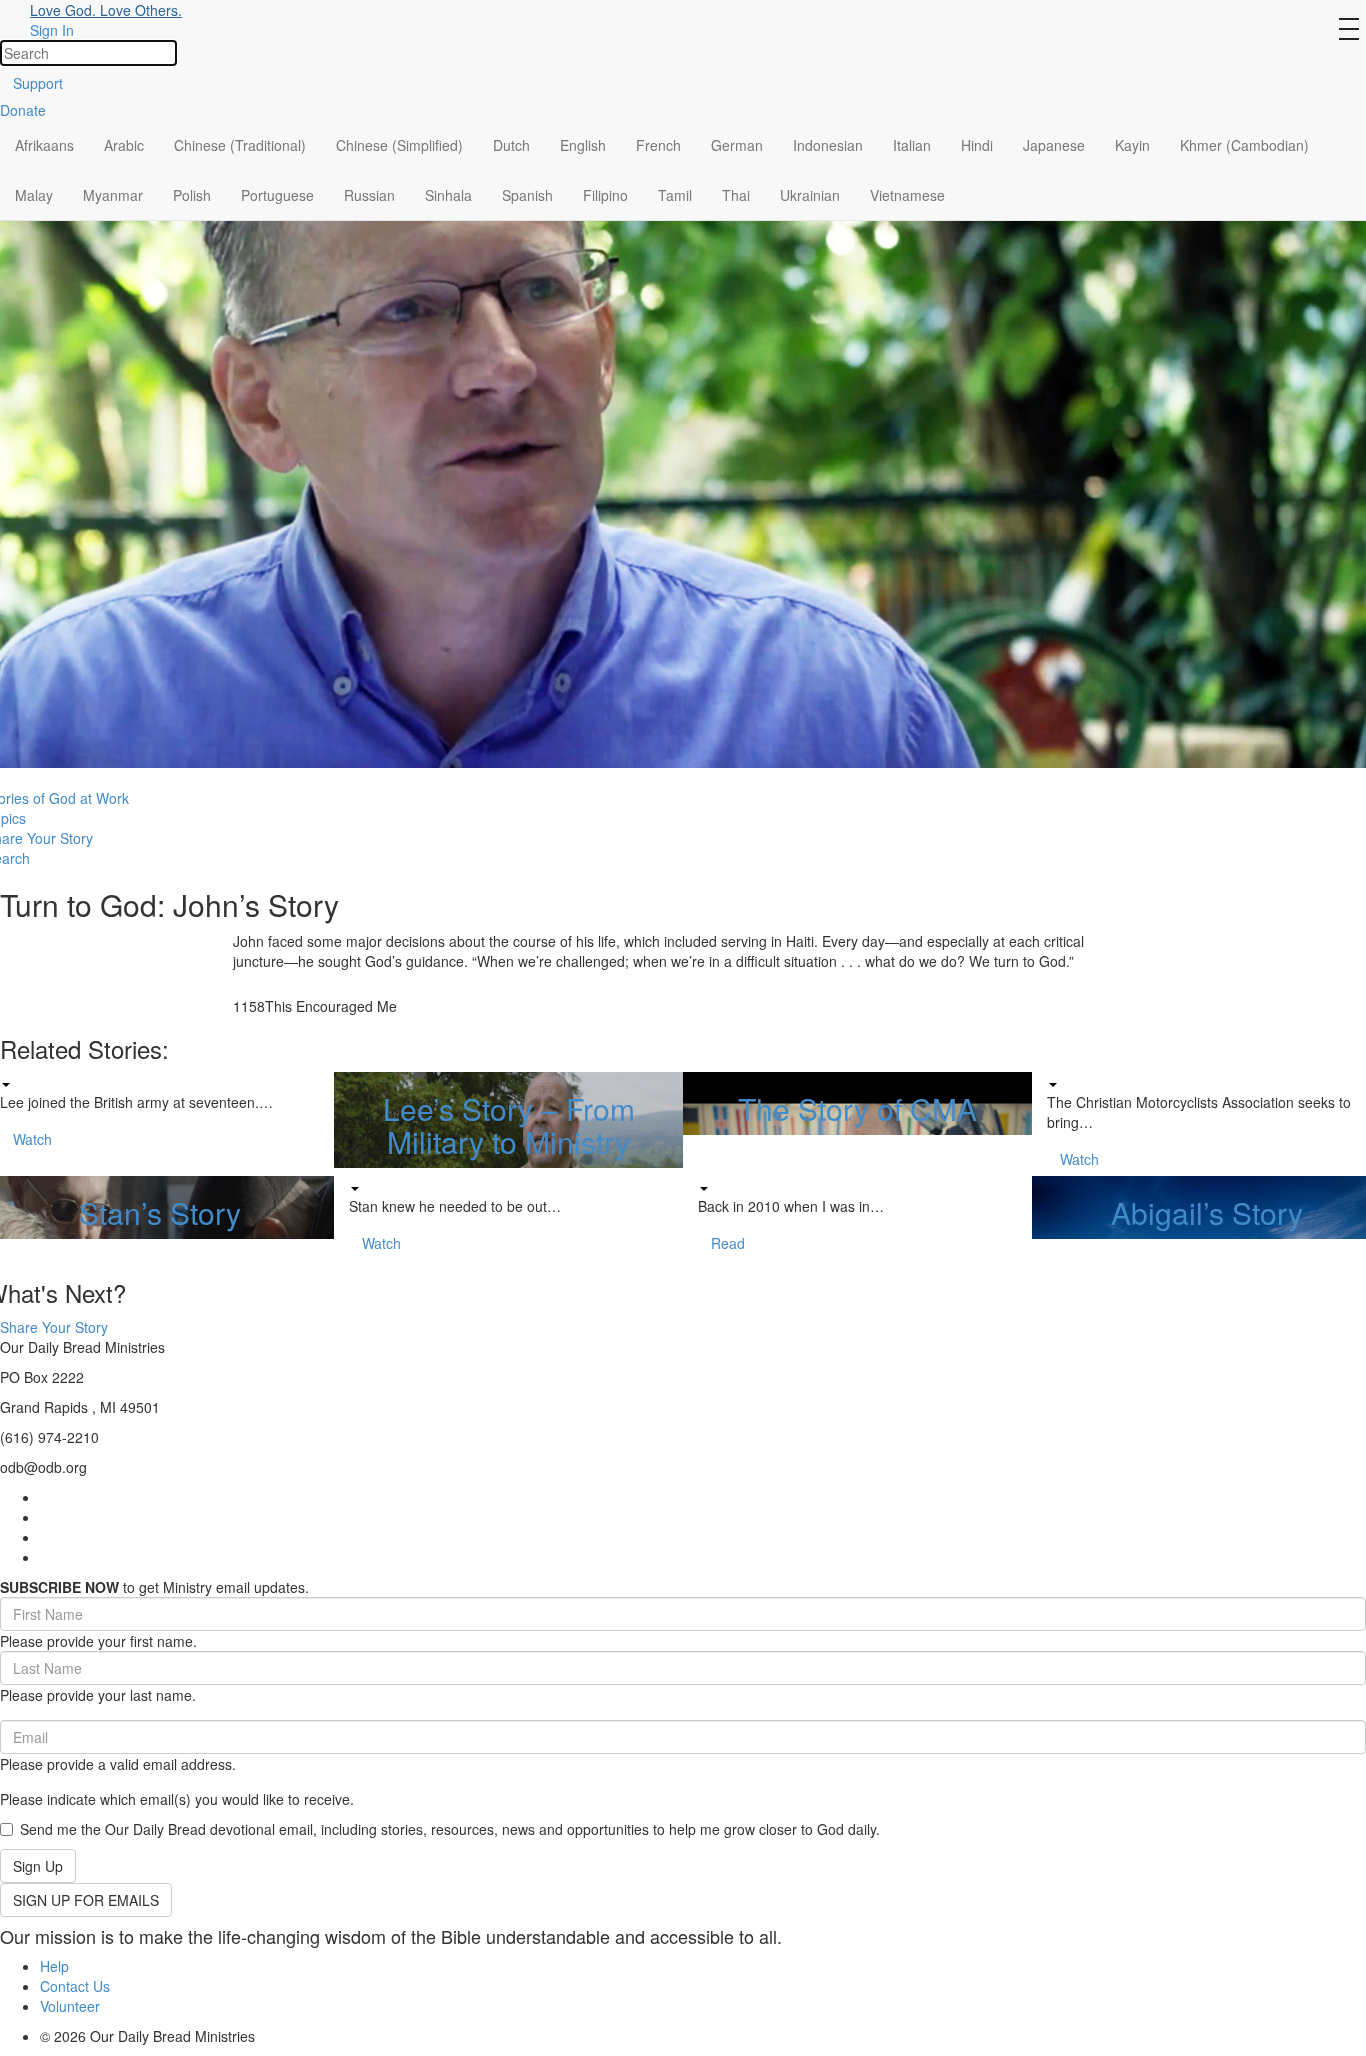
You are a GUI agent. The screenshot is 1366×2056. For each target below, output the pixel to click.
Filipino (605, 195)
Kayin (1132, 145)
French (658, 145)
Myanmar (113, 195)
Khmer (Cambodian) (1244, 145)
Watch (32, 1139)
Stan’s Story (160, 1212)
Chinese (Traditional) (240, 145)
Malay (34, 195)
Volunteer (70, 2006)
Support (38, 83)
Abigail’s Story (1207, 1212)
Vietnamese (907, 195)
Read (728, 1243)
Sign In (52, 30)
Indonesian (828, 145)
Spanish (527, 195)
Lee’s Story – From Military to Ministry (509, 1125)
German (737, 145)
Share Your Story (54, 1327)
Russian (369, 195)
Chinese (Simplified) (399, 145)
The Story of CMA (857, 1108)
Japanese (1054, 145)
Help (54, 1966)
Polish (192, 195)
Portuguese (277, 195)
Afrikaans (44, 145)
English (583, 145)
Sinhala (448, 195)
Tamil (675, 195)
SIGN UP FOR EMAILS (86, 1900)
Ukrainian (810, 195)
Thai (736, 195)
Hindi (977, 145)
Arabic (124, 145)
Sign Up (38, 1866)
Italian (912, 145)
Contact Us (75, 1986)
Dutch (511, 145)
